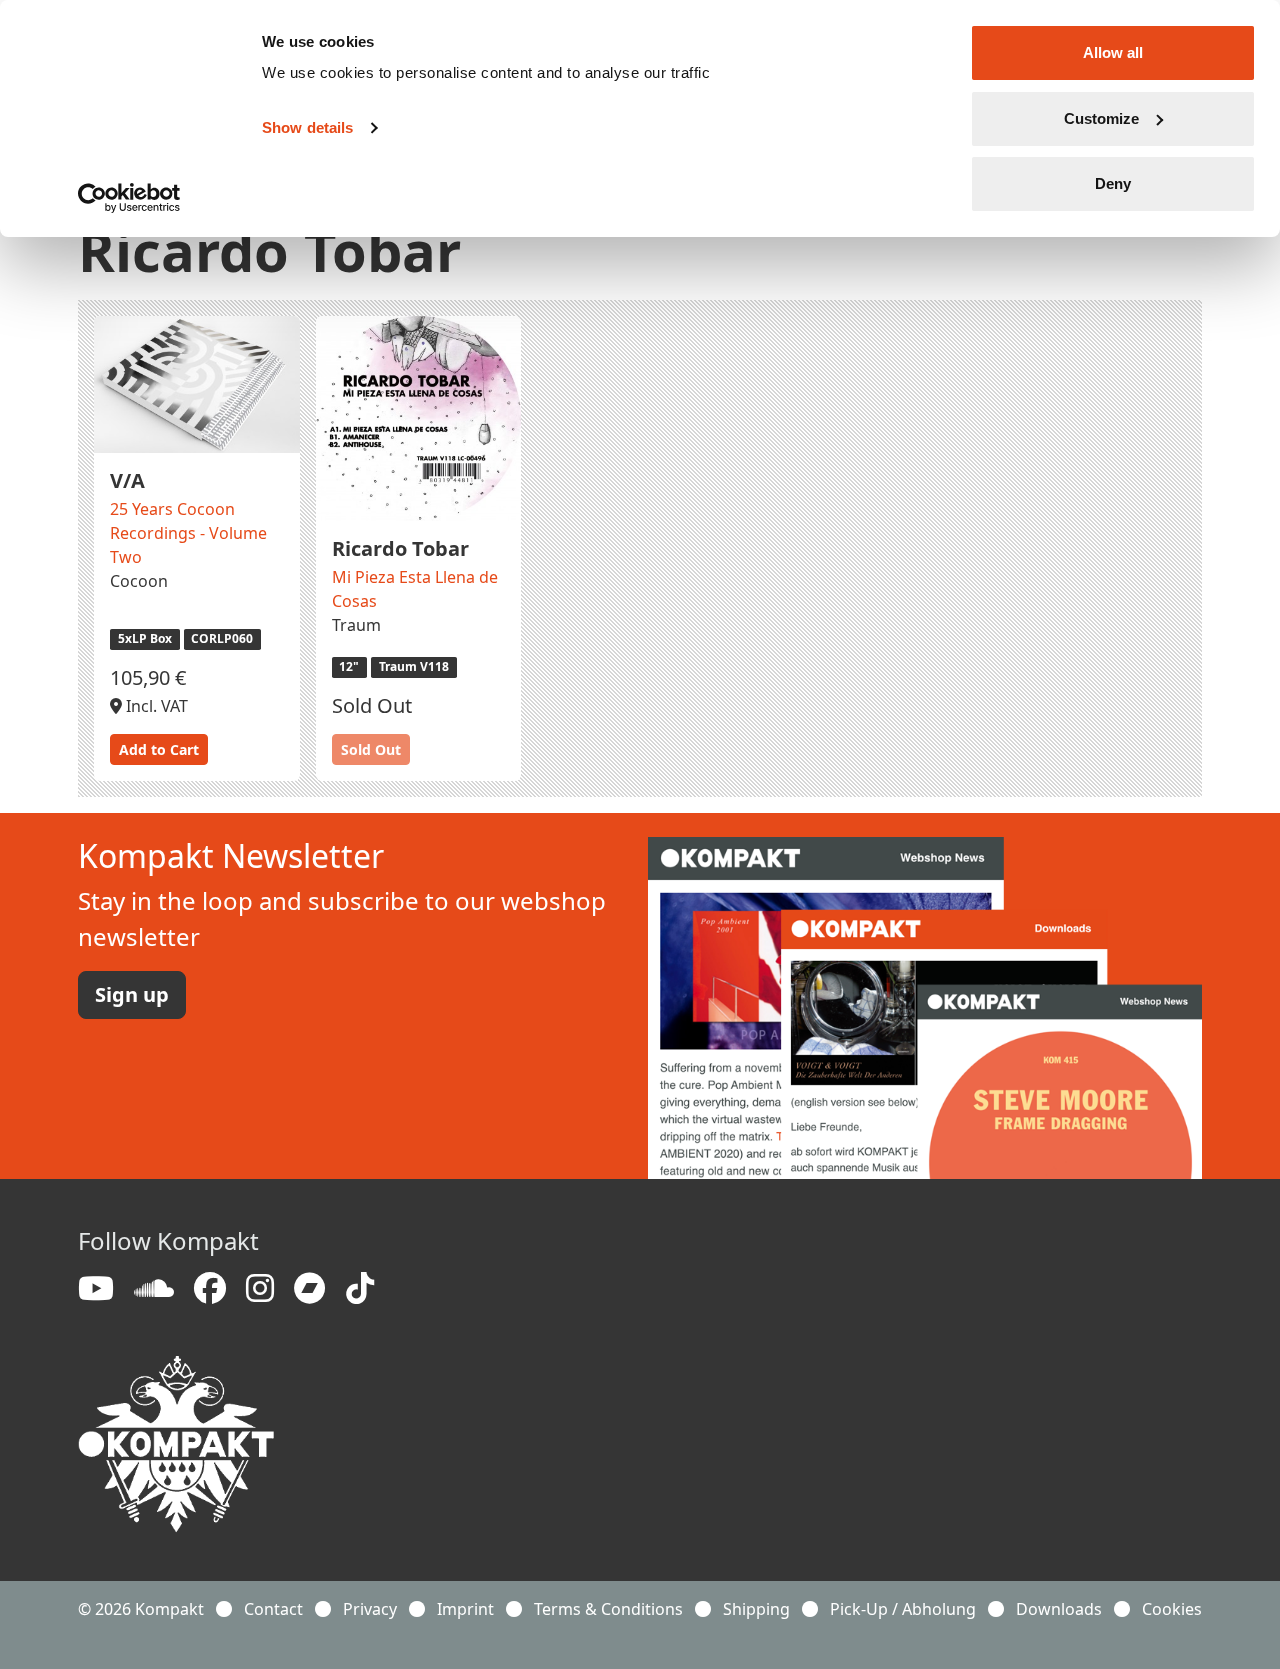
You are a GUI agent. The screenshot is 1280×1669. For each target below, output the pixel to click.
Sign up (132, 994)
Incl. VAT (155, 706)
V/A (127, 480)
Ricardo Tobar (400, 548)
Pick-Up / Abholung (903, 1609)
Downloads (1059, 1609)
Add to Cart (159, 749)
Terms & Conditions (608, 1609)
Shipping (756, 1609)
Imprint (465, 1609)
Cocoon (139, 581)
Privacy (370, 1609)
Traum (356, 625)
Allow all (1113, 52)
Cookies (1172, 1609)
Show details (307, 127)
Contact (273, 1609)
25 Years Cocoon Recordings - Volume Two (188, 533)
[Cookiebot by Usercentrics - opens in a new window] (129, 198)
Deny (1113, 183)
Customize (1101, 118)
